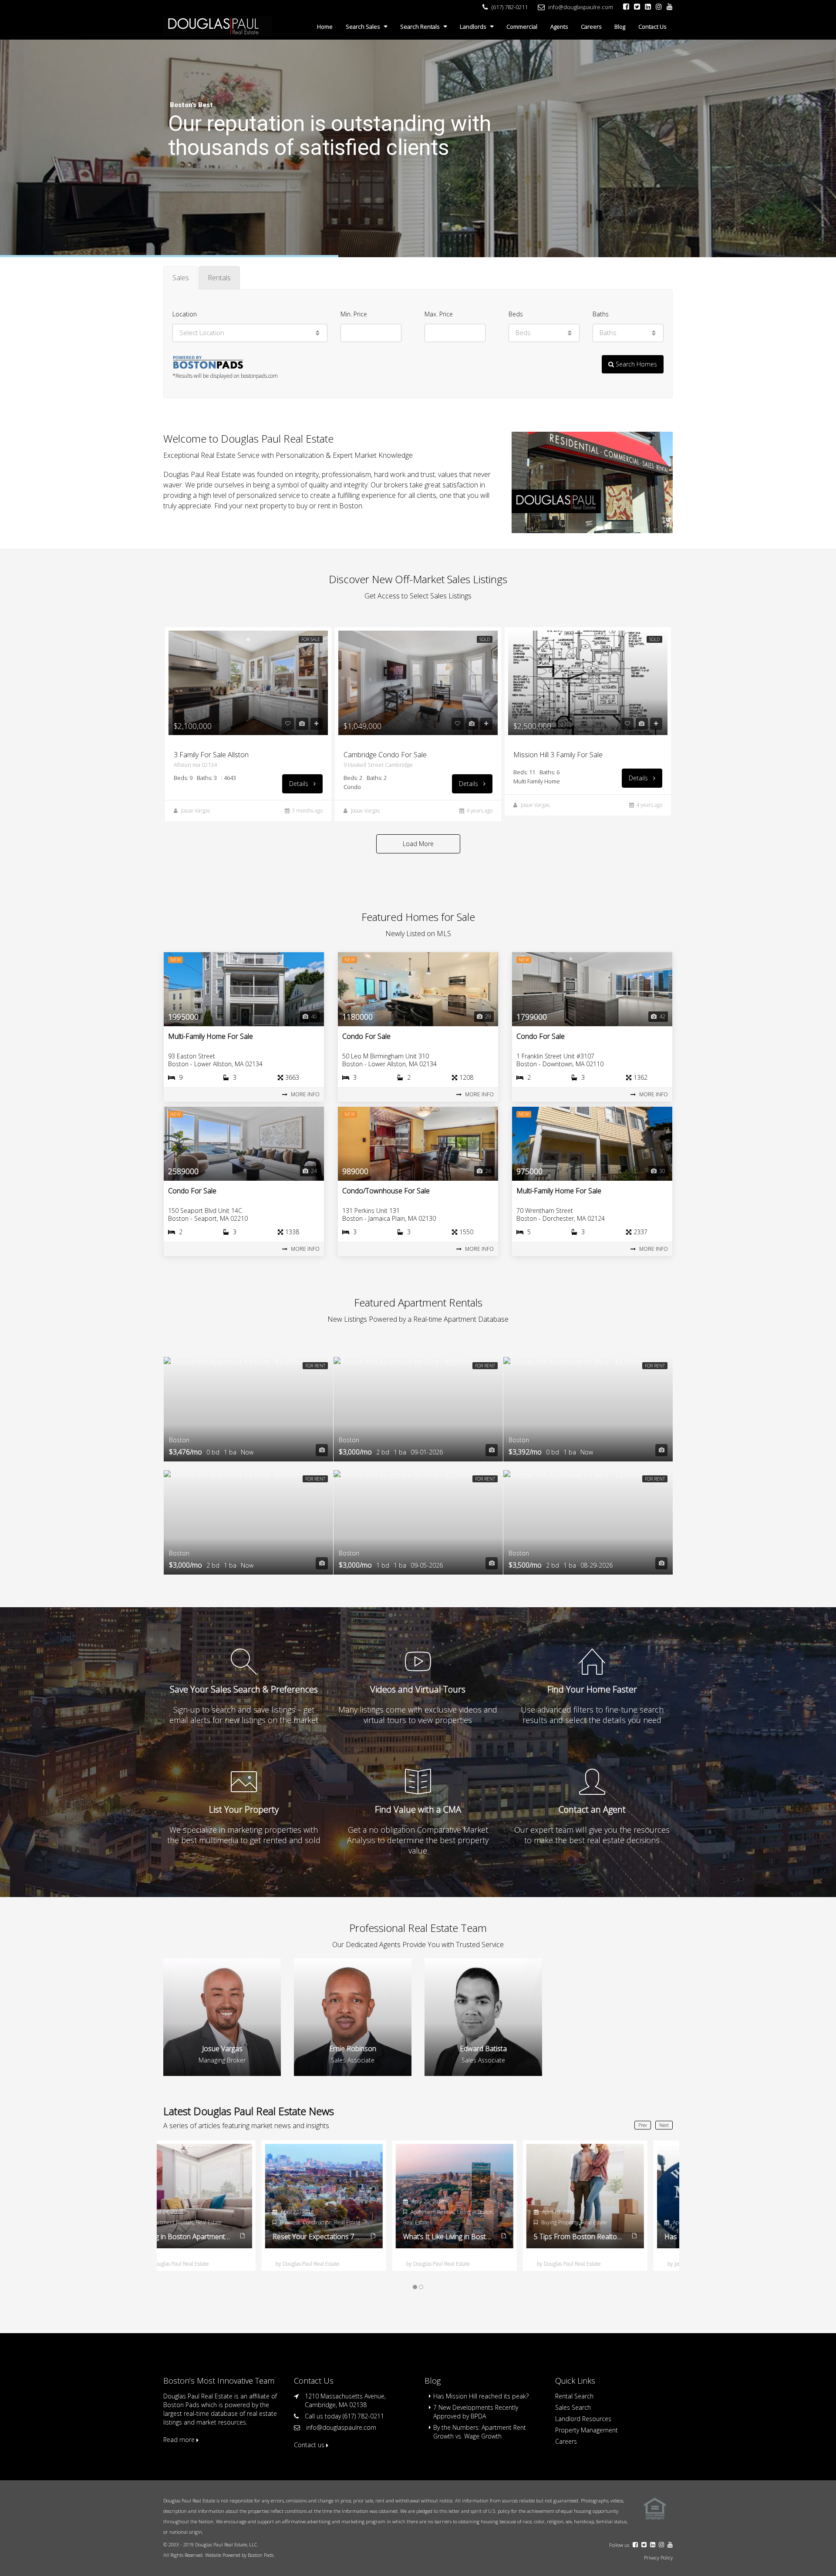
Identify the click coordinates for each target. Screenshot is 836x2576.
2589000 (183, 1171)
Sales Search (573, 2407)
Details (300, 784)
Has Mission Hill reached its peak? (481, 2396)
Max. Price (439, 314)
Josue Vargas (196, 811)
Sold (485, 639)
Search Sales (363, 27)
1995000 (183, 1017)
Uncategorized (502, 2222)
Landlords (473, 27)
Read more (180, 2440)
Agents (559, 27)
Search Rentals (420, 27)
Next (664, 2125)
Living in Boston (243, 2212)
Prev (643, 2125)
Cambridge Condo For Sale (385, 755)
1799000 (532, 1017)
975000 (529, 1171)
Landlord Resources (583, 2419)
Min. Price (354, 314)
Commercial (522, 27)
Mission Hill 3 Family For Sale (558, 755)
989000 (355, 1171)
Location (185, 314)
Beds (516, 314)
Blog (620, 27)
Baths (601, 314)
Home (325, 27)
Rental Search (574, 2396)
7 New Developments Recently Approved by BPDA (476, 2412)
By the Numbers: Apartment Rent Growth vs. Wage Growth (480, 2432)
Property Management (587, 2430)
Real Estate (184, 2222)
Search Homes (635, 364)
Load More (418, 844)
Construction (585, 2222)
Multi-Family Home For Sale (211, 1036)
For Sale (311, 639)
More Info (305, 1094)
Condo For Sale (366, 1036)
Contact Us (652, 27)
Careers (591, 27)
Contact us (310, 2445)
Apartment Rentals (200, 2212)
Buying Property (327, 2222)
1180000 (357, 1017)
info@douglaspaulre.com (341, 2427)
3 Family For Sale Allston (211, 755)
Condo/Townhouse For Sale (386, 1191)
